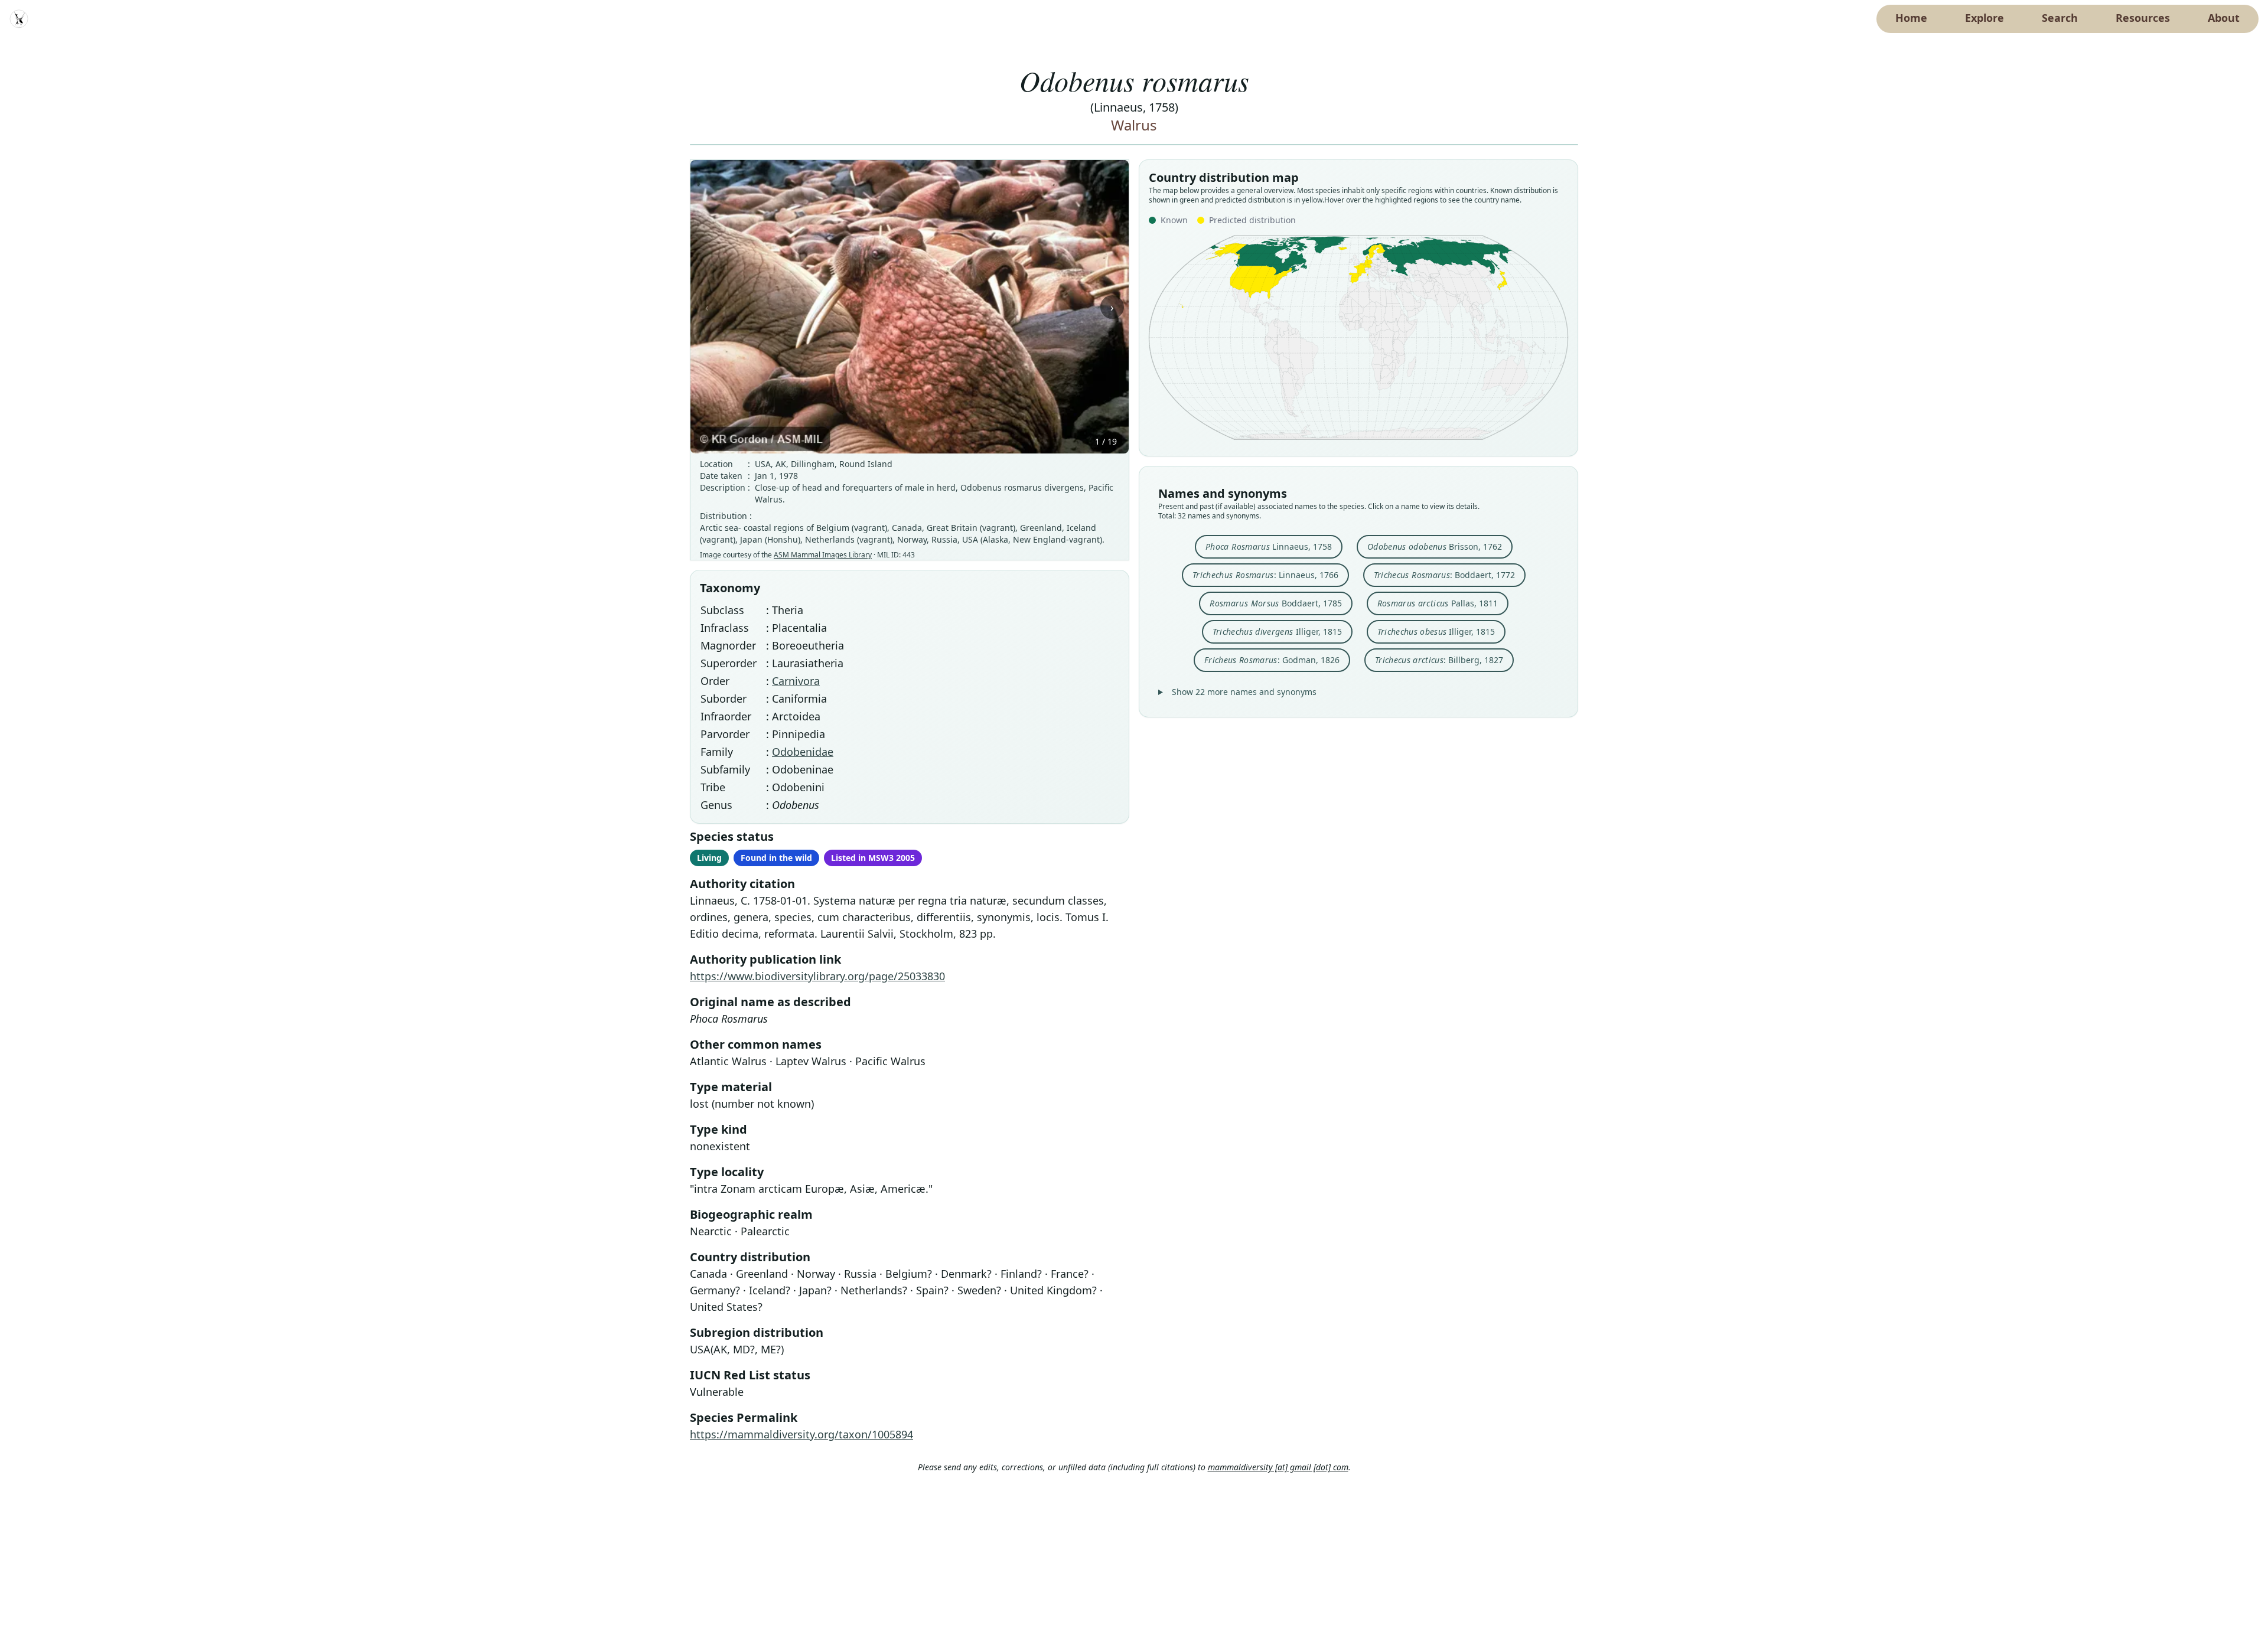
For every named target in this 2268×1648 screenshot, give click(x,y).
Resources (2143, 18)
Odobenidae (803, 752)
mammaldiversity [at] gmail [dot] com (1278, 1467)
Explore (1984, 18)
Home (1911, 18)
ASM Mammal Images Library (823, 555)
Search (2060, 18)
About (2224, 18)
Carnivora (796, 681)
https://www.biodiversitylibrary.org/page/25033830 (817, 976)
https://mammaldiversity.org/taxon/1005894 (801, 1434)
